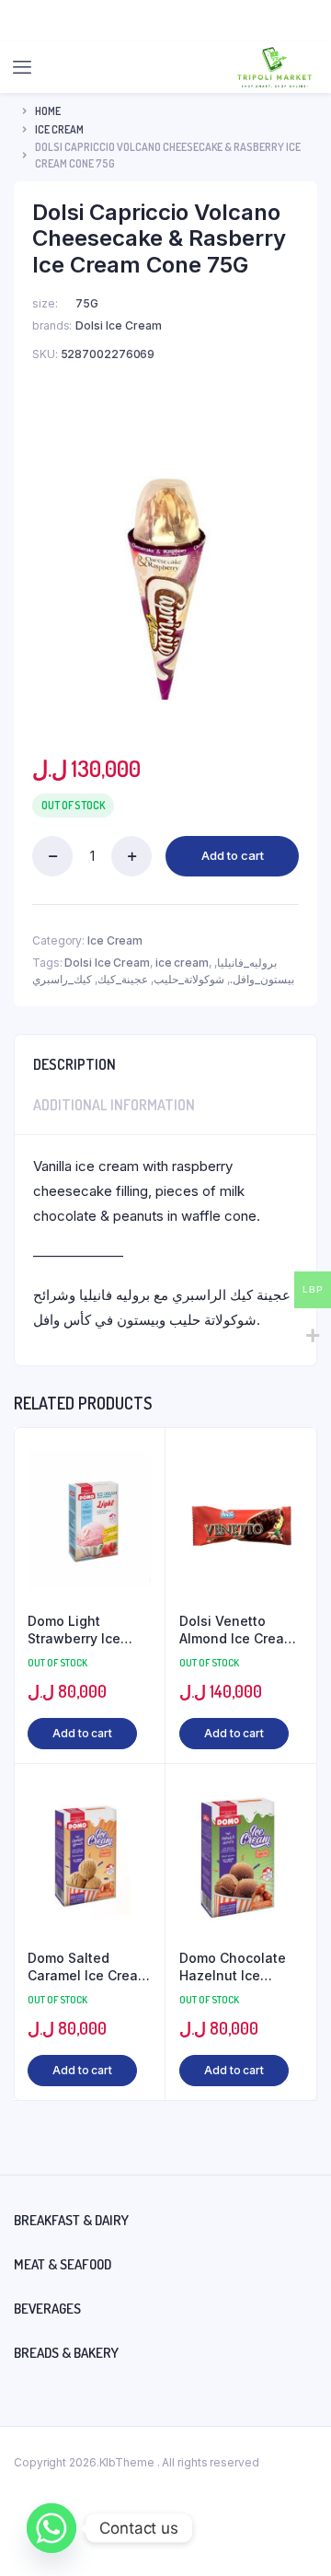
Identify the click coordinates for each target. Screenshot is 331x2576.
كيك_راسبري (62, 979)
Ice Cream (59, 129)
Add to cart (233, 855)
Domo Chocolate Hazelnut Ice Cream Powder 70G (233, 1967)
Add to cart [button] (82, 1733)
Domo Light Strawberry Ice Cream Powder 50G (89, 1630)
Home (48, 111)
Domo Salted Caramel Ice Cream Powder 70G (88, 1967)
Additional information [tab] (114, 1105)
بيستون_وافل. (262, 979)
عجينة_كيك (123, 979)
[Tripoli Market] (274, 67)
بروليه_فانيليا (247, 963)
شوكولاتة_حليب (189, 979)
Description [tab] (74, 1064)
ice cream (182, 963)
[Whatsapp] (51, 2528)
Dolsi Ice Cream (107, 963)
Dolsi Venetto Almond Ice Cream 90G (237, 1630)
